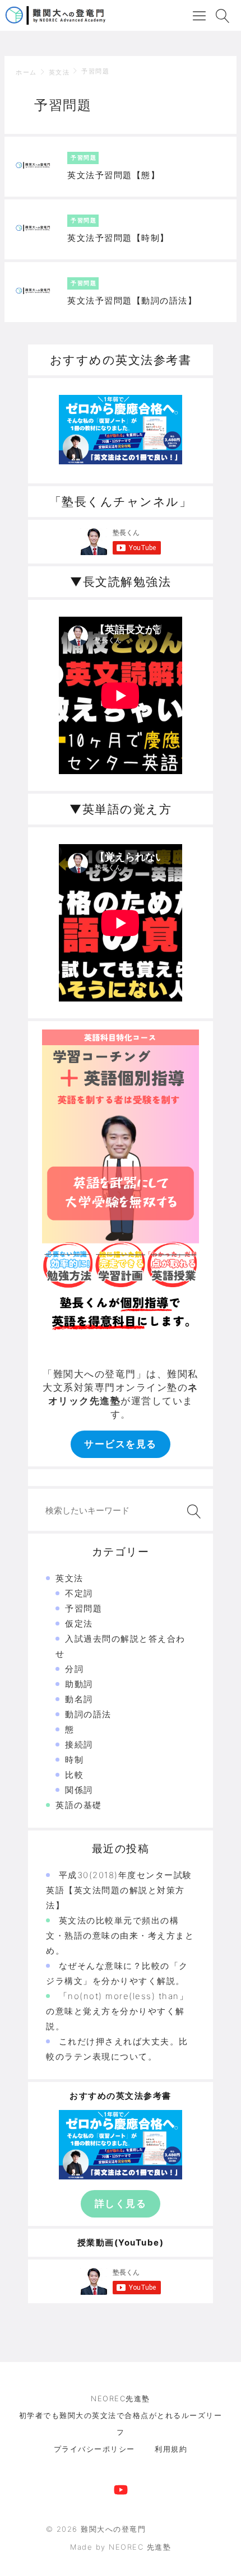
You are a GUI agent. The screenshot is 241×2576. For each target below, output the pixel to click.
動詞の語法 (88, 1714)
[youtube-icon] (121, 2488)
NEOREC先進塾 (121, 2398)
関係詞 (79, 1790)
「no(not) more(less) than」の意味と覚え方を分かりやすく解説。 (117, 2011)
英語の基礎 (79, 1805)
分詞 (74, 1669)
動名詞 (79, 1699)
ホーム (26, 72)
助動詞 (79, 1684)
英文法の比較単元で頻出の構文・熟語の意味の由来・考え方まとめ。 (120, 1936)
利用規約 (171, 2449)
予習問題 (95, 71)
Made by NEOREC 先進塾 (121, 2547)
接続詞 (79, 1744)
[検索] (192, 1511)
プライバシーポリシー (94, 2449)
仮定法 (79, 1624)
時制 (74, 1760)
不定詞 (79, 1593)
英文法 (59, 72)
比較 (74, 1775)
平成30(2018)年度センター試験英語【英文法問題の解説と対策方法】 (119, 1890)
